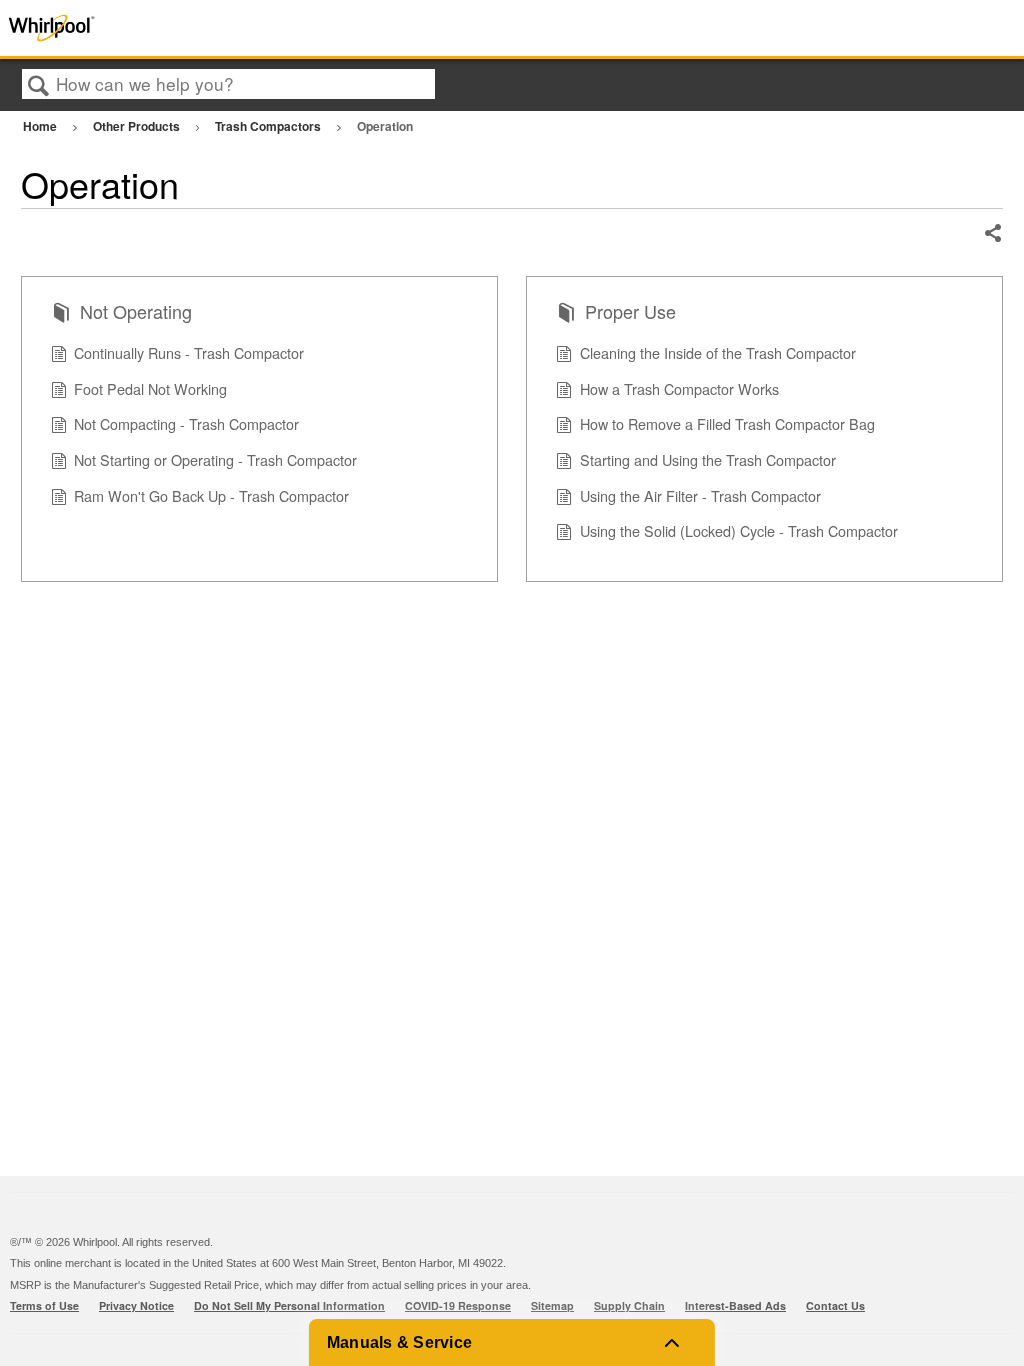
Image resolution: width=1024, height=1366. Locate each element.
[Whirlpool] (205, 28)
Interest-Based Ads (735, 1305)
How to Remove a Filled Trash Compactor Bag (727, 423)
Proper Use (630, 311)
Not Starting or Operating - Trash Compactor (215, 459)
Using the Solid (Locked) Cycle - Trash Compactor (739, 530)
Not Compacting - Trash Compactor (186, 423)
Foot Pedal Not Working (150, 388)
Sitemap (552, 1305)
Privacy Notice (136, 1305)
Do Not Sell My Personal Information (289, 1305)
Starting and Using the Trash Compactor (708, 459)
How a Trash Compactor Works (679, 388)
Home (41, 126)
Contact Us (835, 1305)
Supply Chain (629, 1305)
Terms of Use (44, 1305)
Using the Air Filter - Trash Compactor (700, 495)
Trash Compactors (269, 126)
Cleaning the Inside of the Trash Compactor (718, 352)
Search (39, 85)
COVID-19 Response (458, 1305)
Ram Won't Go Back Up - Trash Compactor (211, 495)
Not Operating (136, 311)
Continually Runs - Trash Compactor (189, 352)
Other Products (138, 126)
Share (992, 234)
